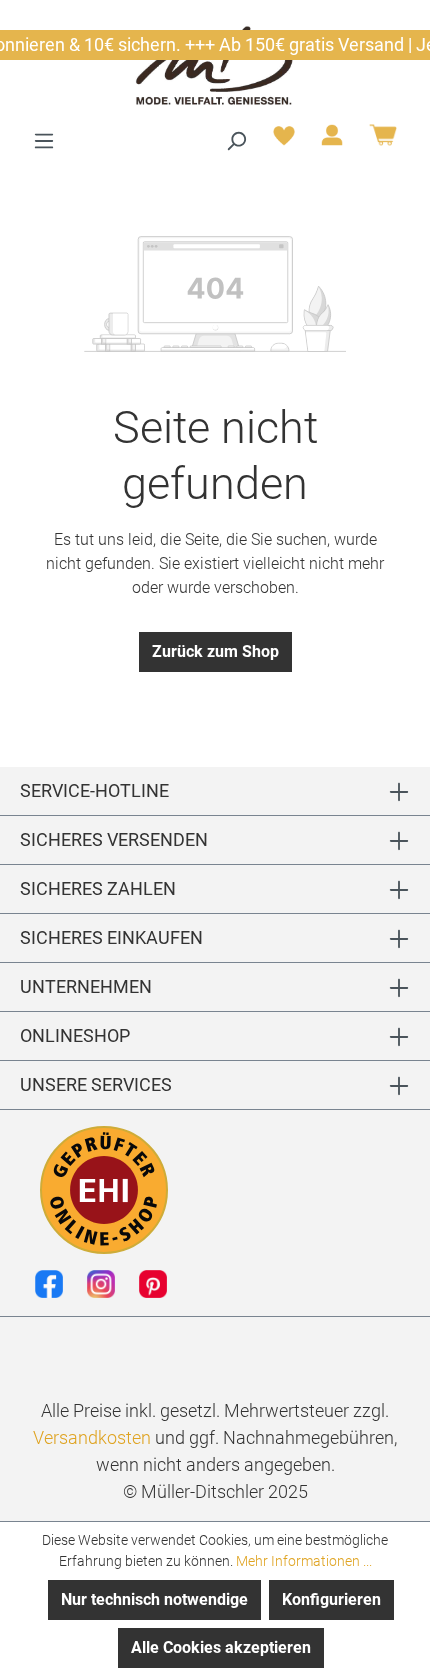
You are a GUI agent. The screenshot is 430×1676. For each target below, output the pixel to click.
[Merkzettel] (284, 141)
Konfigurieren (331, 1599)
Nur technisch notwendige (154, 1599)
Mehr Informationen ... (304, 1561)
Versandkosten (92, 1437)
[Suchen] (236, 141)
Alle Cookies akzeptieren (221, 1647)
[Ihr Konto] (332, 141)
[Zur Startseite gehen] (215, 64)
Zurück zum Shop (215, 651)
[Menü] (44, 141)
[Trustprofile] (104, 1190)
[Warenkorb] (383, 142)
